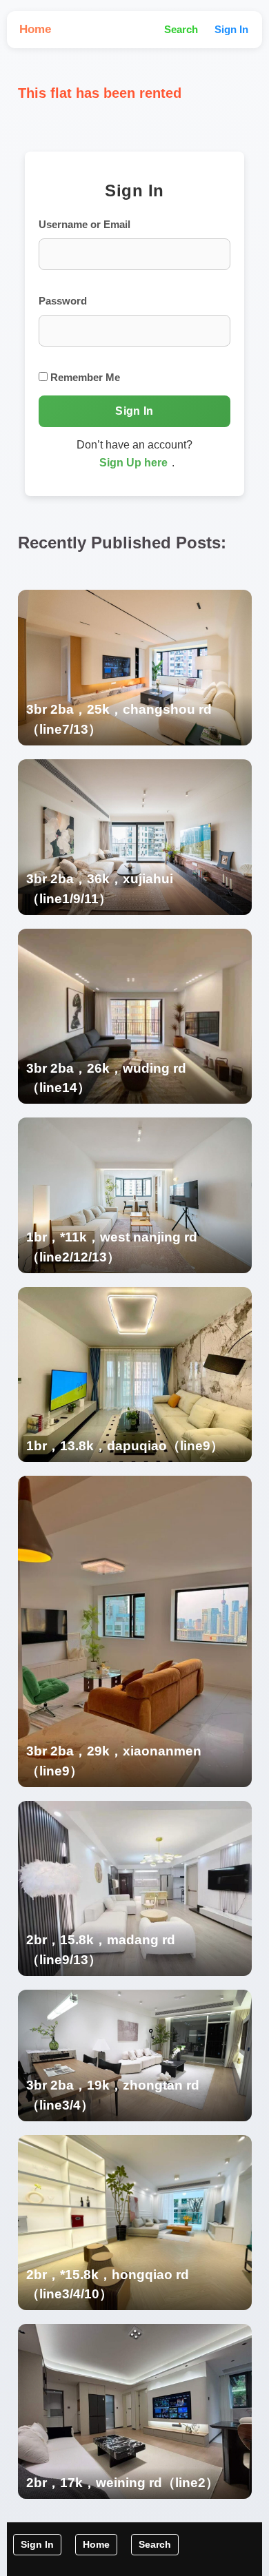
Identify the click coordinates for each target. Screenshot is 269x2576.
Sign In (231, 29)
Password (63, 301)
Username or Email (84, 224)
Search (181, 29)
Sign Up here (133, 463)
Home (35, 29)
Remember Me (84, 377)
